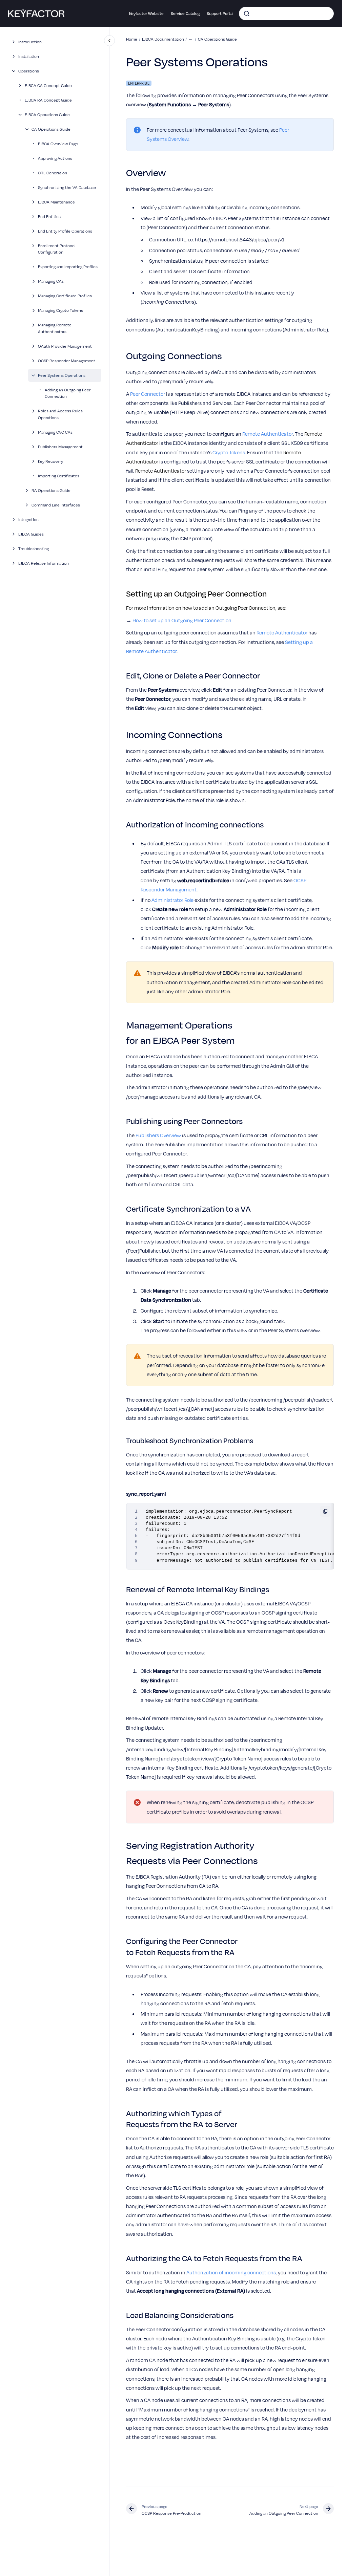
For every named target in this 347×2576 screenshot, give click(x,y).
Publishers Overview (158, 1135)
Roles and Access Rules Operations (60, 414)
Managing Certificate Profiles (65, 296)
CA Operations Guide (51, 129)
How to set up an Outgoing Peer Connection (182, 620)
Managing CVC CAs (55, 432)
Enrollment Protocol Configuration (57, 249)
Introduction (30, 42)
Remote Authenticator (268, 434)
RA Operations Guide (51, 490)
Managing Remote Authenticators (55, 328)
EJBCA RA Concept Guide (48, 100)
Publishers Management (60, 447)
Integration (28, 519)
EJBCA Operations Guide (47, 114)
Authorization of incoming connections (231, 2272)
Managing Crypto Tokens (60, 310)
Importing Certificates (59, 476)
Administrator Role (172, 900)
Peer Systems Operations (62, 375)
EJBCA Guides (31, 534)
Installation (29, 56)
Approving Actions (55, 158)
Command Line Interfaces (56, 505)
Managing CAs (51, 281)
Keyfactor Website (146, 13)
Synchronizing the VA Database (67, 187)
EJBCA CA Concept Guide (48, 85)
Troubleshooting (34, 548)
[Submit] (247, 14)
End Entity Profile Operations (65, 231)
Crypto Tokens (229, 452)
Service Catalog (185, 13)
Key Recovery (50, 461)
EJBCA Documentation (163, 39)
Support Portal (220, 13)
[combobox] (286, 14)
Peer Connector (148, 394)
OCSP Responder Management (67, 361)
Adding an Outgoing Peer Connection (68, 393)
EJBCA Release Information (44, 563)
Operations (29, 71)
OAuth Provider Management (65, 346)
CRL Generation (53, 173)
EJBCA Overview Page (58, 144)
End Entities (49, 216)
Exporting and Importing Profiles (68, 266)
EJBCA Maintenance (56, 202)
